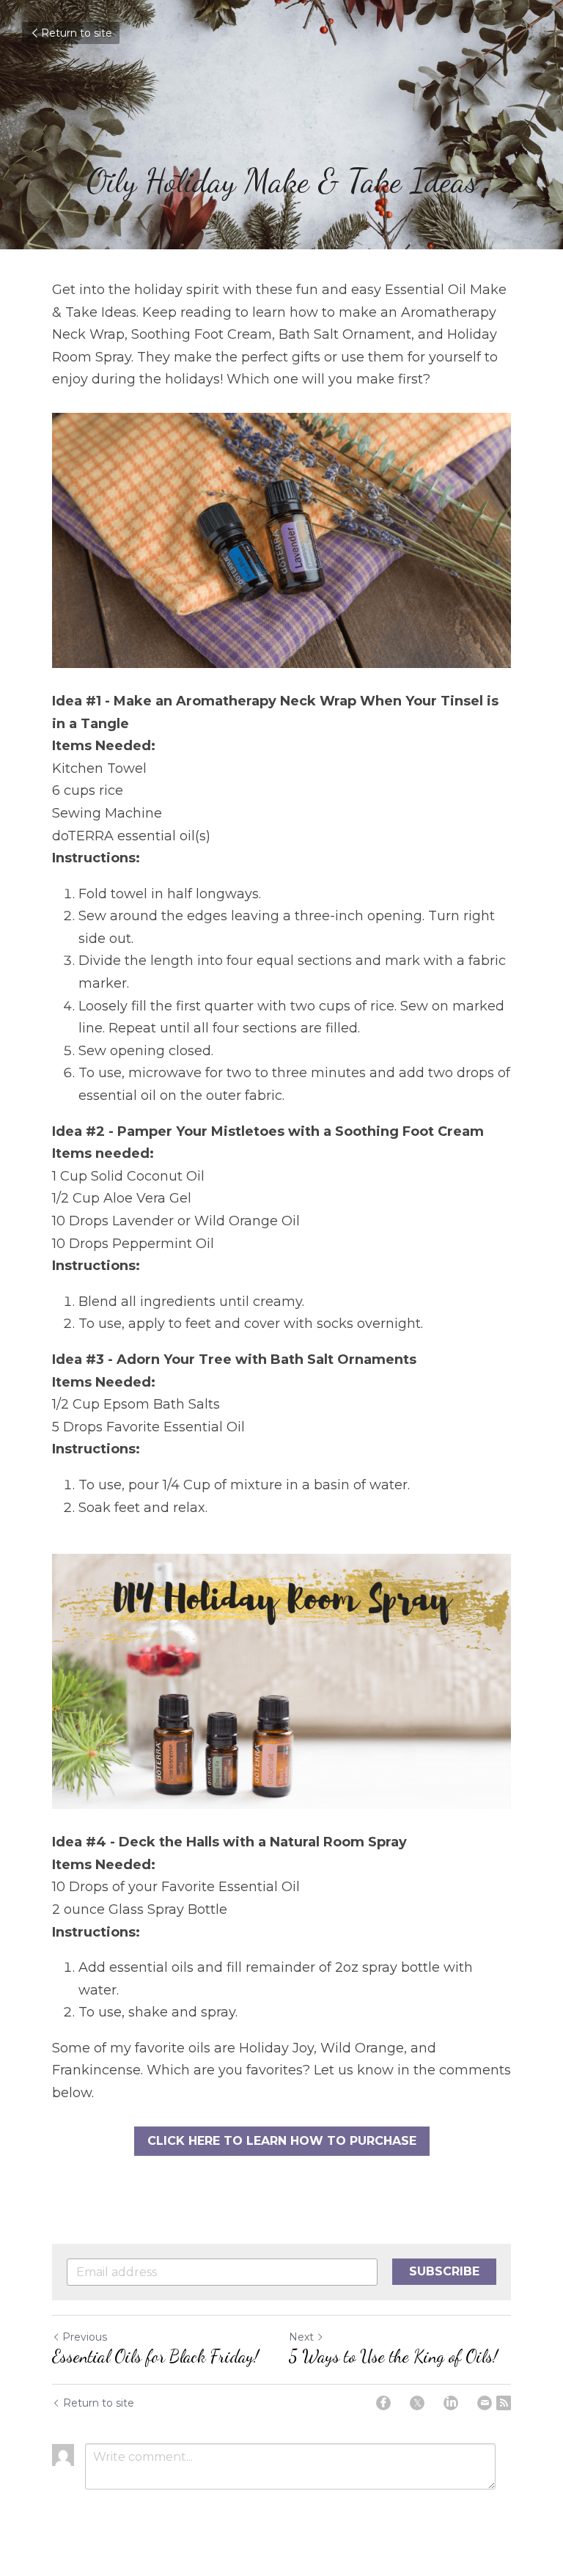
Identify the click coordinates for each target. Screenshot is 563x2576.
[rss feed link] (504, 2403)
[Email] (485, 2403)
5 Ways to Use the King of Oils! (393, 2356)
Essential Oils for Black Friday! (155, 2356)
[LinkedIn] (451, 2403)
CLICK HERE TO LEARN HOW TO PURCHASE (282, 2141)
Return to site (77, 33)
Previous (85, 2337)
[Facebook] (383, 2403)
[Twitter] (417, 2403)
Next (301, 2337)
